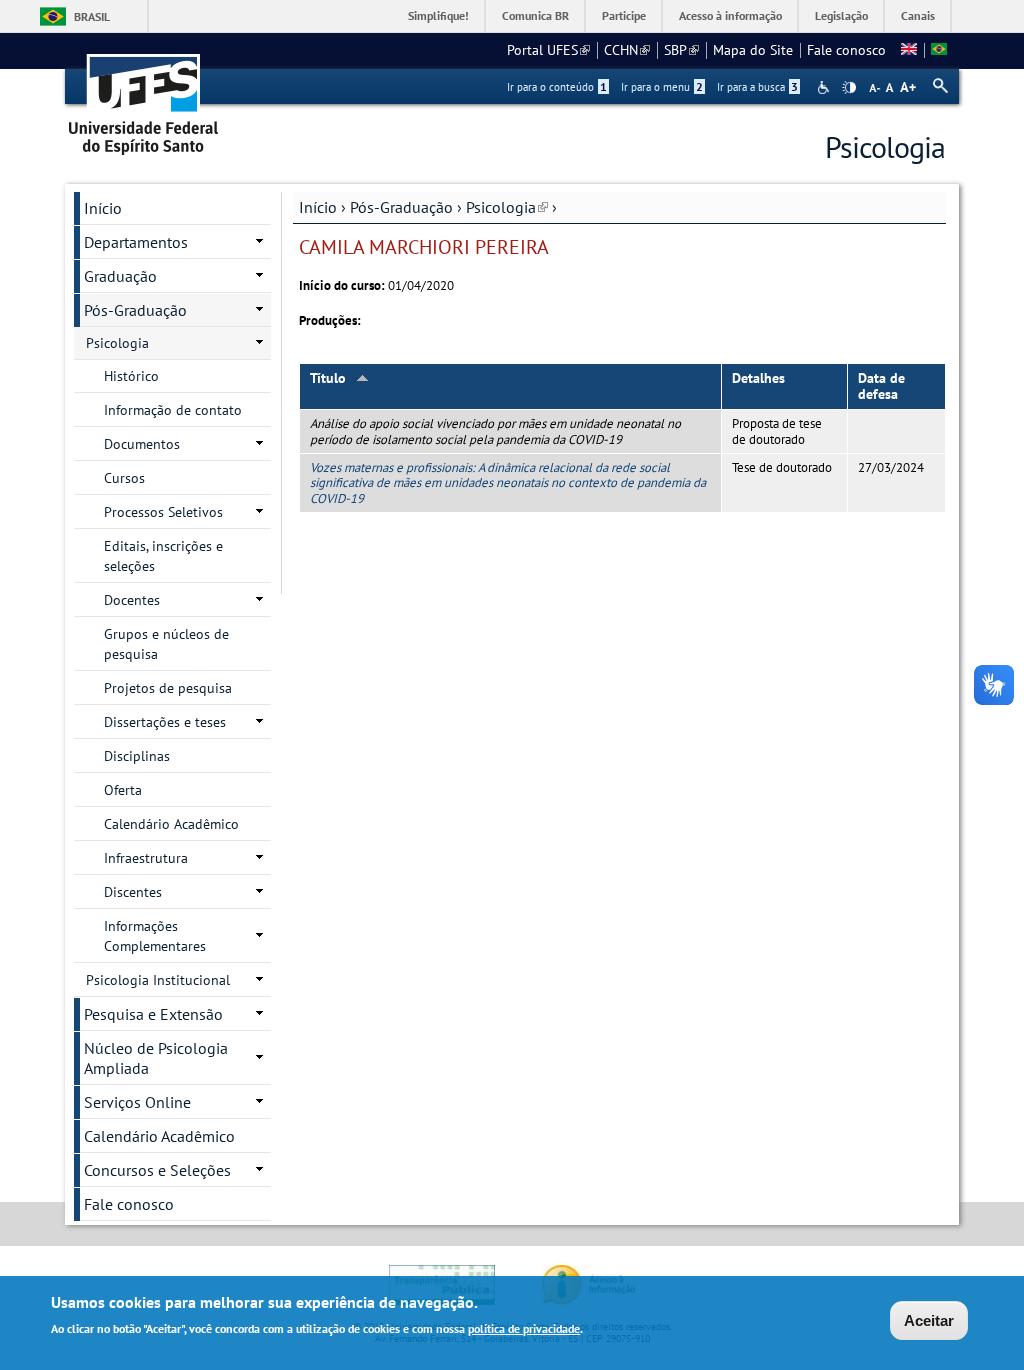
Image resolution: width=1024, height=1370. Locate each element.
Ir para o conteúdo (557, 87)
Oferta (123, 790)
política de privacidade (524, 1328)
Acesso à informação (730, 15)
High (849, 88)
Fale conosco (846, 50)
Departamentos (136, 242)
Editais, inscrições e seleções (163, 556)
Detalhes (758, 378)
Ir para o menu (662, 87)
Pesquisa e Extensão (153, 1014)
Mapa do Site (753, 50)
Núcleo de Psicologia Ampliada (156, 1058)
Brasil (92, 16)
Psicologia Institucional (158, 980)
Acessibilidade (825, 87)
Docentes (132, 600)
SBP (681, 50)
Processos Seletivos (163, 512)
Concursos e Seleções (157, 1170)
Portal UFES (548, 50)
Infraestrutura (146, 858)
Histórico (131, 376)
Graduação (120, 276)
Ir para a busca (757, 87)
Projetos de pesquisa (168, 688)
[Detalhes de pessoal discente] (909, 50)
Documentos (142, 444)
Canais (918, 15)
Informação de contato (173, 410)
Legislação (841, 15)
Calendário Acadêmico (171, 824)
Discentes (133, 892)
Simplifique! (438, 15)
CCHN (627, 50)
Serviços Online (137, 1102)
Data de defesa (881, 386)
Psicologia (507, 207)
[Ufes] (144, 97)
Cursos (124, 478)
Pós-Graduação (401, 207)
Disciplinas (137, 756)
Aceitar (929, 1320)
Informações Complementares (155, 936)
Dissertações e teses (165, 722)
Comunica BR (535, 15)
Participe (624, 15)
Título (328, 378)
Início (318, 207)
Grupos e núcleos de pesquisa (166, 644)
